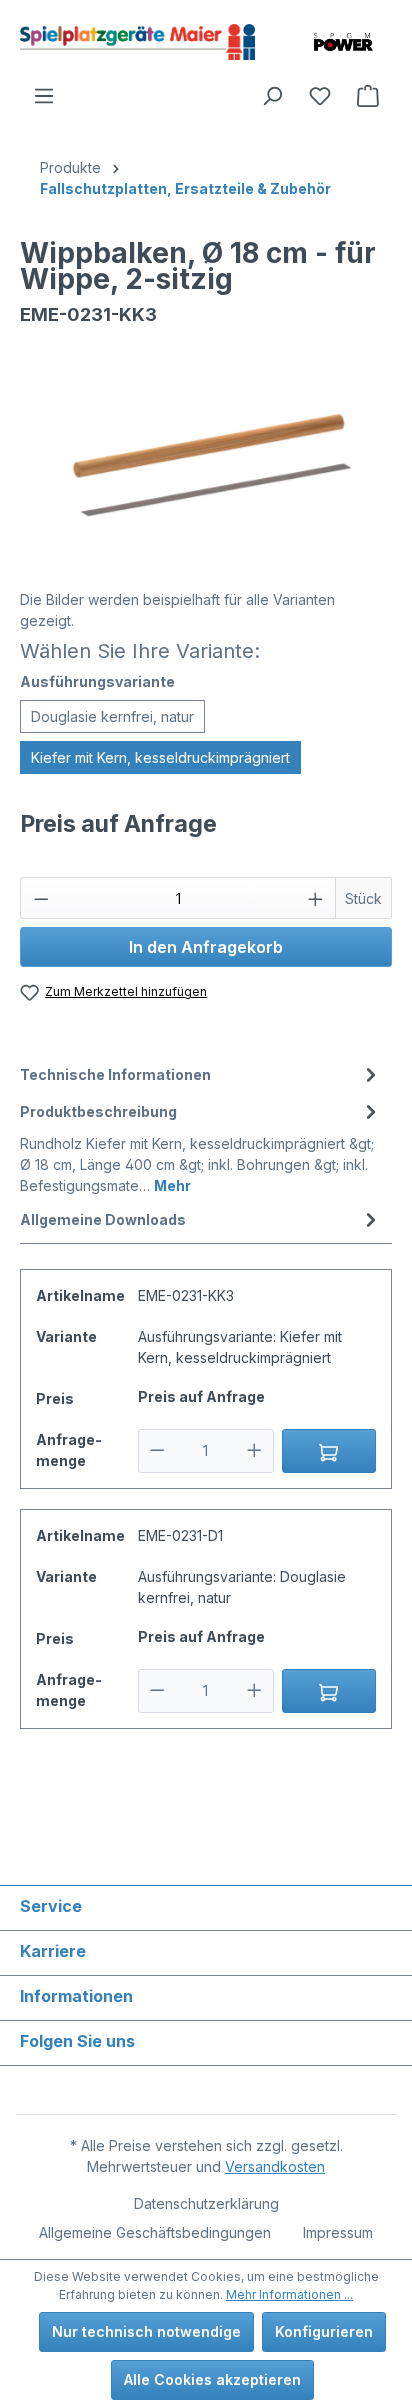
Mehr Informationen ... (289, 2294)
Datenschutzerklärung (206, 2203)
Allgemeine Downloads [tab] (103, 1219)
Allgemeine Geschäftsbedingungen (155, 2232)
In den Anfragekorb (206, 947)
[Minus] (157, 1451)
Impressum (338, 2232)
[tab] (201, 1074)
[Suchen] (272, 96)
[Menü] (44, 96)
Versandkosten (275, 2166)
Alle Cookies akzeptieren (212, 2379)
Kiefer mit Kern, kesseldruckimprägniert (160, 757)
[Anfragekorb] (368, 96)
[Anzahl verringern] (41, 898)
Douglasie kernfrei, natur (112, 716)
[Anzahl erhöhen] (316, 898)
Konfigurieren (324, 2331)
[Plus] (254, 1451)
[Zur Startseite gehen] (137, 42)
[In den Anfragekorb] (329, 1451)
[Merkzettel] (320, 96)
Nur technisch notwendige (146, 2331)
